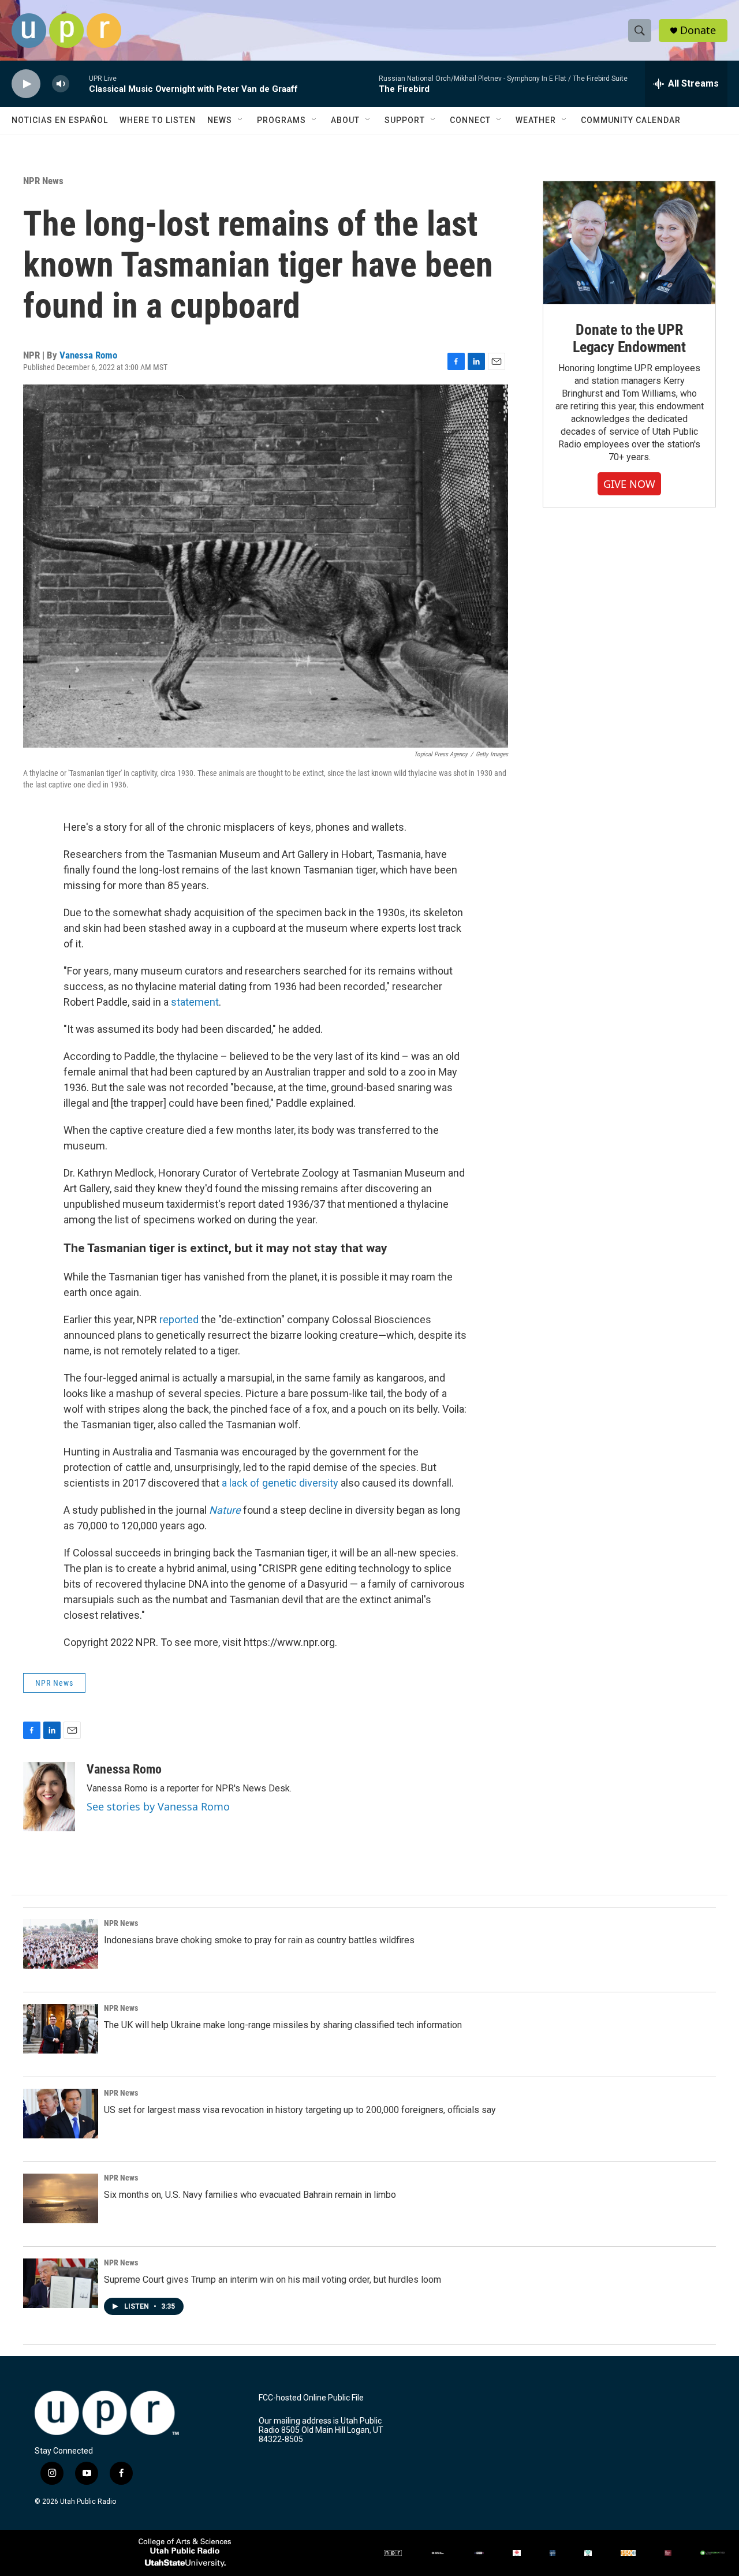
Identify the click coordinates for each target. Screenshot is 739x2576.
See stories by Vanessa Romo (158, 1806)
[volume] (61, 84)
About (345, 120)
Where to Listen (158, 120)
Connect (470, 120)
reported (179, 1319)
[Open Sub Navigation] (241, 120)
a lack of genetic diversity (280, 1483)
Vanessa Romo (88, 355)
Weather (536, 120)
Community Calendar (631, 120)
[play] (26, 84)
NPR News (43, 181)
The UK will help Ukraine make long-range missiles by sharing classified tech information (283, 2025)
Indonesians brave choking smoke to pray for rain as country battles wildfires (259, 1940)
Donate (698, 30)
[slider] (79, 83)
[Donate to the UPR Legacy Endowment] (629, 243)
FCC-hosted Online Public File (311, 2398)
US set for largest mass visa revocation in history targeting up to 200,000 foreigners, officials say (300, 2110)
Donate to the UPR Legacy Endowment (629, 338)
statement (195, 1002)
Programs (281, 120)
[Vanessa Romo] (49, 1797)
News (220, 120)
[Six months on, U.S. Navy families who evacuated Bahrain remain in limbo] (61, 2198)
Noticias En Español (60, 120)
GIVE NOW (629, 484)
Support (405, 120)
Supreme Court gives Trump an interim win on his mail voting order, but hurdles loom (273, 2280)
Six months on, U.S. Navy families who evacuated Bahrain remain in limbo (250, 2195)
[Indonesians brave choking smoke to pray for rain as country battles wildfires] (61, 1944)
